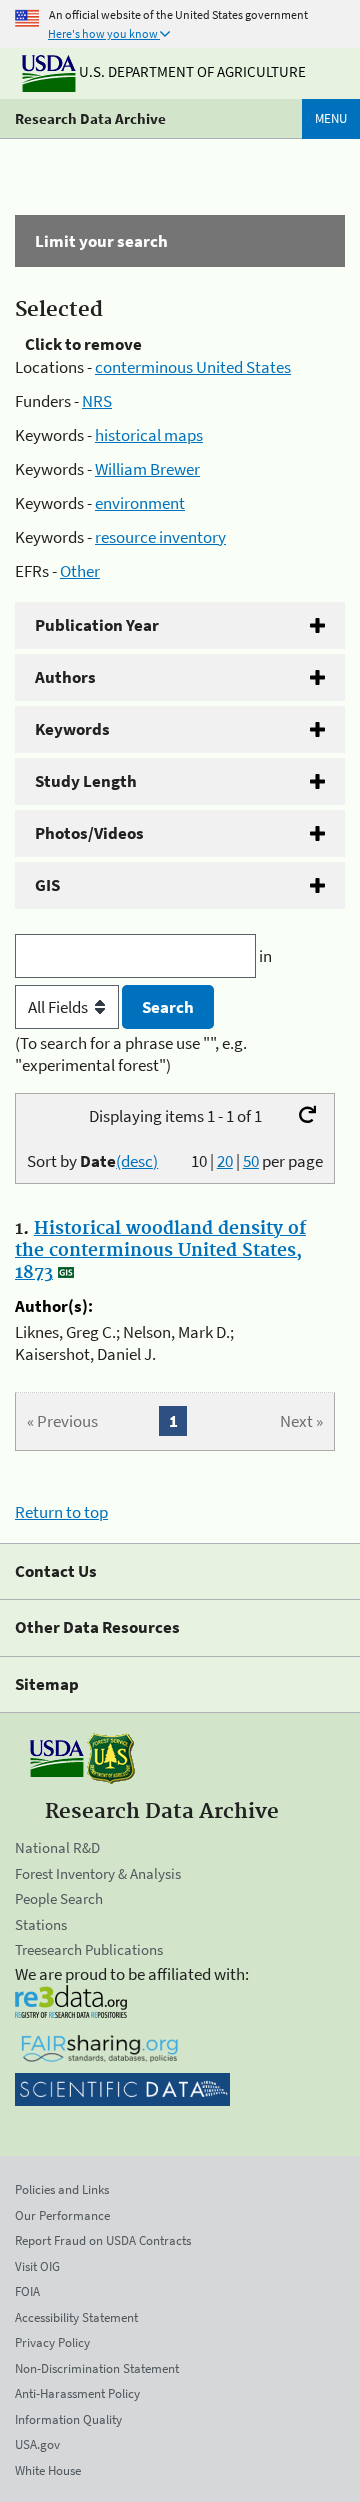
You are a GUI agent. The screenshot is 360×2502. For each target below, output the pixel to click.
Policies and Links (62, 2189)
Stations (41, 1924)
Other (80, 571)
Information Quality (68, 2419)
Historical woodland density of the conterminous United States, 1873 (160, 1251)
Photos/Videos (89, 833)
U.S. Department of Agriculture (191, 71)
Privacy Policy (52, 2342)
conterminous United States (193, 367)
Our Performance (62, 2215)
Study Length (86, 781)
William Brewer (147, 469)
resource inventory (160, 537)
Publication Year (97, 625)
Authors (65, 677)
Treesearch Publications (89, 1949)
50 (251, 1161)
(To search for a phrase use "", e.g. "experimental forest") (131, 1054)
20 (225, 1161)
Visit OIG (37, 2266)
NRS (97, 401)
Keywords (72, 729)
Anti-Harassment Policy (77, 2393)
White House (48, 2470)
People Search (59, 1898)
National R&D (57, 1847)
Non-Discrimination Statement (97, 2368)
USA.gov (37, 2444)
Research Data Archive (90, 118)
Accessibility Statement (76, 2317)
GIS (47, 885)
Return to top (61, 1512)
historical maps (149, 435)
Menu (331, 118)
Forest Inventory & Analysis (98, 1873)
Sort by (92, 1161)
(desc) (137, 1161)
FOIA (27, 2291)
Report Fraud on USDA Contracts (103, 2240)
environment (140, 503)
